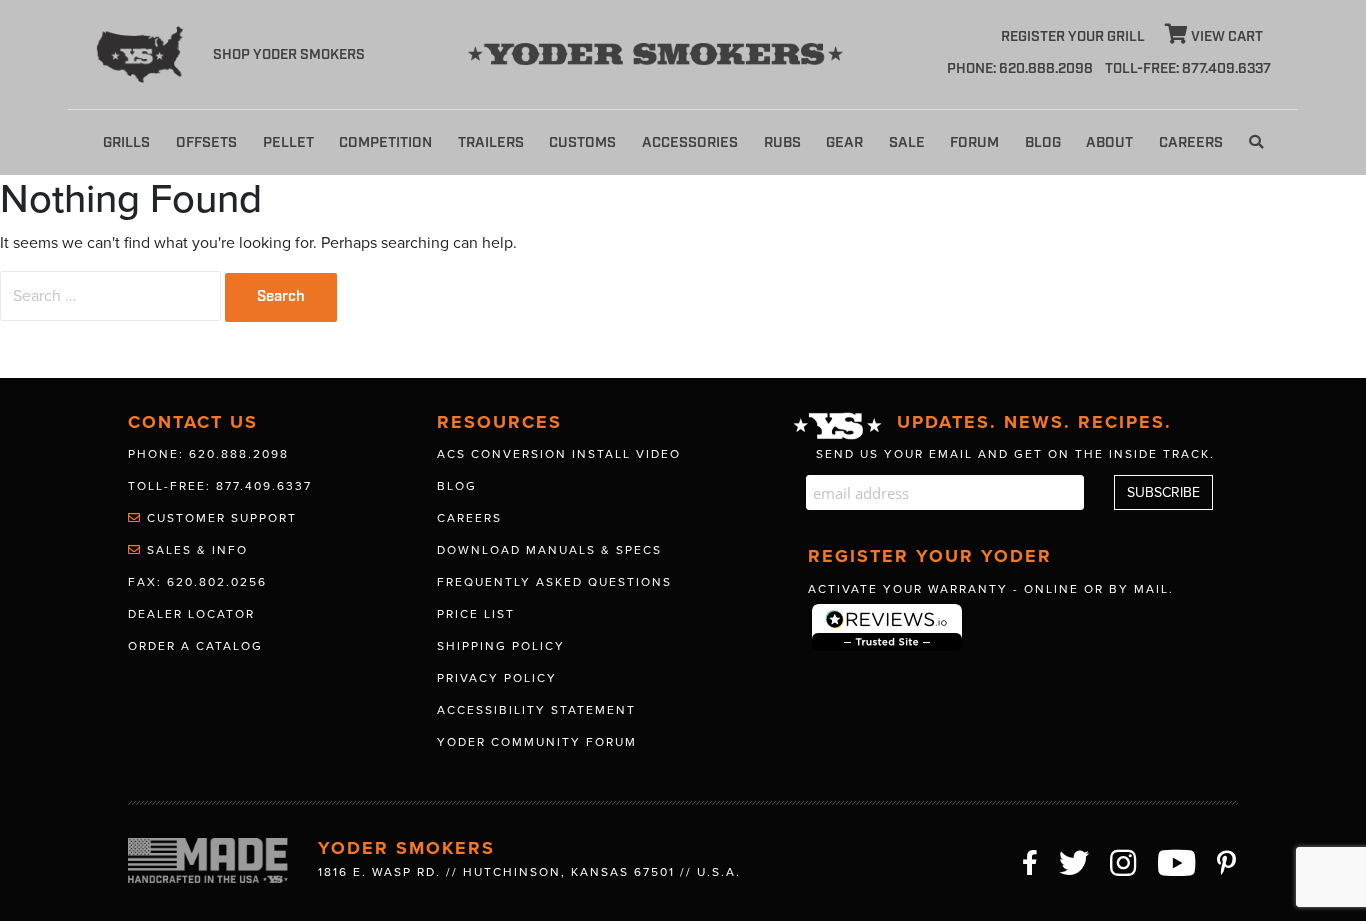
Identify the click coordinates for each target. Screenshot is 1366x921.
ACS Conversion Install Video (559, 454)
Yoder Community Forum (537, 742)
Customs (582, 142)
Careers (1191, 142)
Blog (1043, 142)
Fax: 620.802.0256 (197, 582)
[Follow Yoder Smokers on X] (1075, 860)
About (1109, 142)
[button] (1256, 142)
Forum (974, 142)
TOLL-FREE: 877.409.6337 (1188, 69)
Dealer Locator (191, 614)
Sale (907, 142)
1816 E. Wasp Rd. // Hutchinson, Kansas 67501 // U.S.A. (529, 872)
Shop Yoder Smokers (289, 55)
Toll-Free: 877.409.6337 (220, 486)
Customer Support (219, 518)
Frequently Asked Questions (554, 582)
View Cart (1225, 37)
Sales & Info (195, 550)
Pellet (288, 142)
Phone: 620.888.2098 (1020, 69)
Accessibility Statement (536, 710)
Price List (476, 614)
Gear (844, 142)
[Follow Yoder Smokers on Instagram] (1124, 860)
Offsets (206, 142)
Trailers (491, 142)
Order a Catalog (195, 646)
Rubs (782, 142)
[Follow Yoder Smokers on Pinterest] (1227, 860)
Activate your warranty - (991, 589)
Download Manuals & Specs (549, 550)
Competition (385, 142)
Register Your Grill (1073, 37)
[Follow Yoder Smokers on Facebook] (1031, 860)
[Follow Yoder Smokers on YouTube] (1177, 860)
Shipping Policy (501, 646)
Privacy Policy (497, 678)
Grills (126, 142)
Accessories (690, 142)
